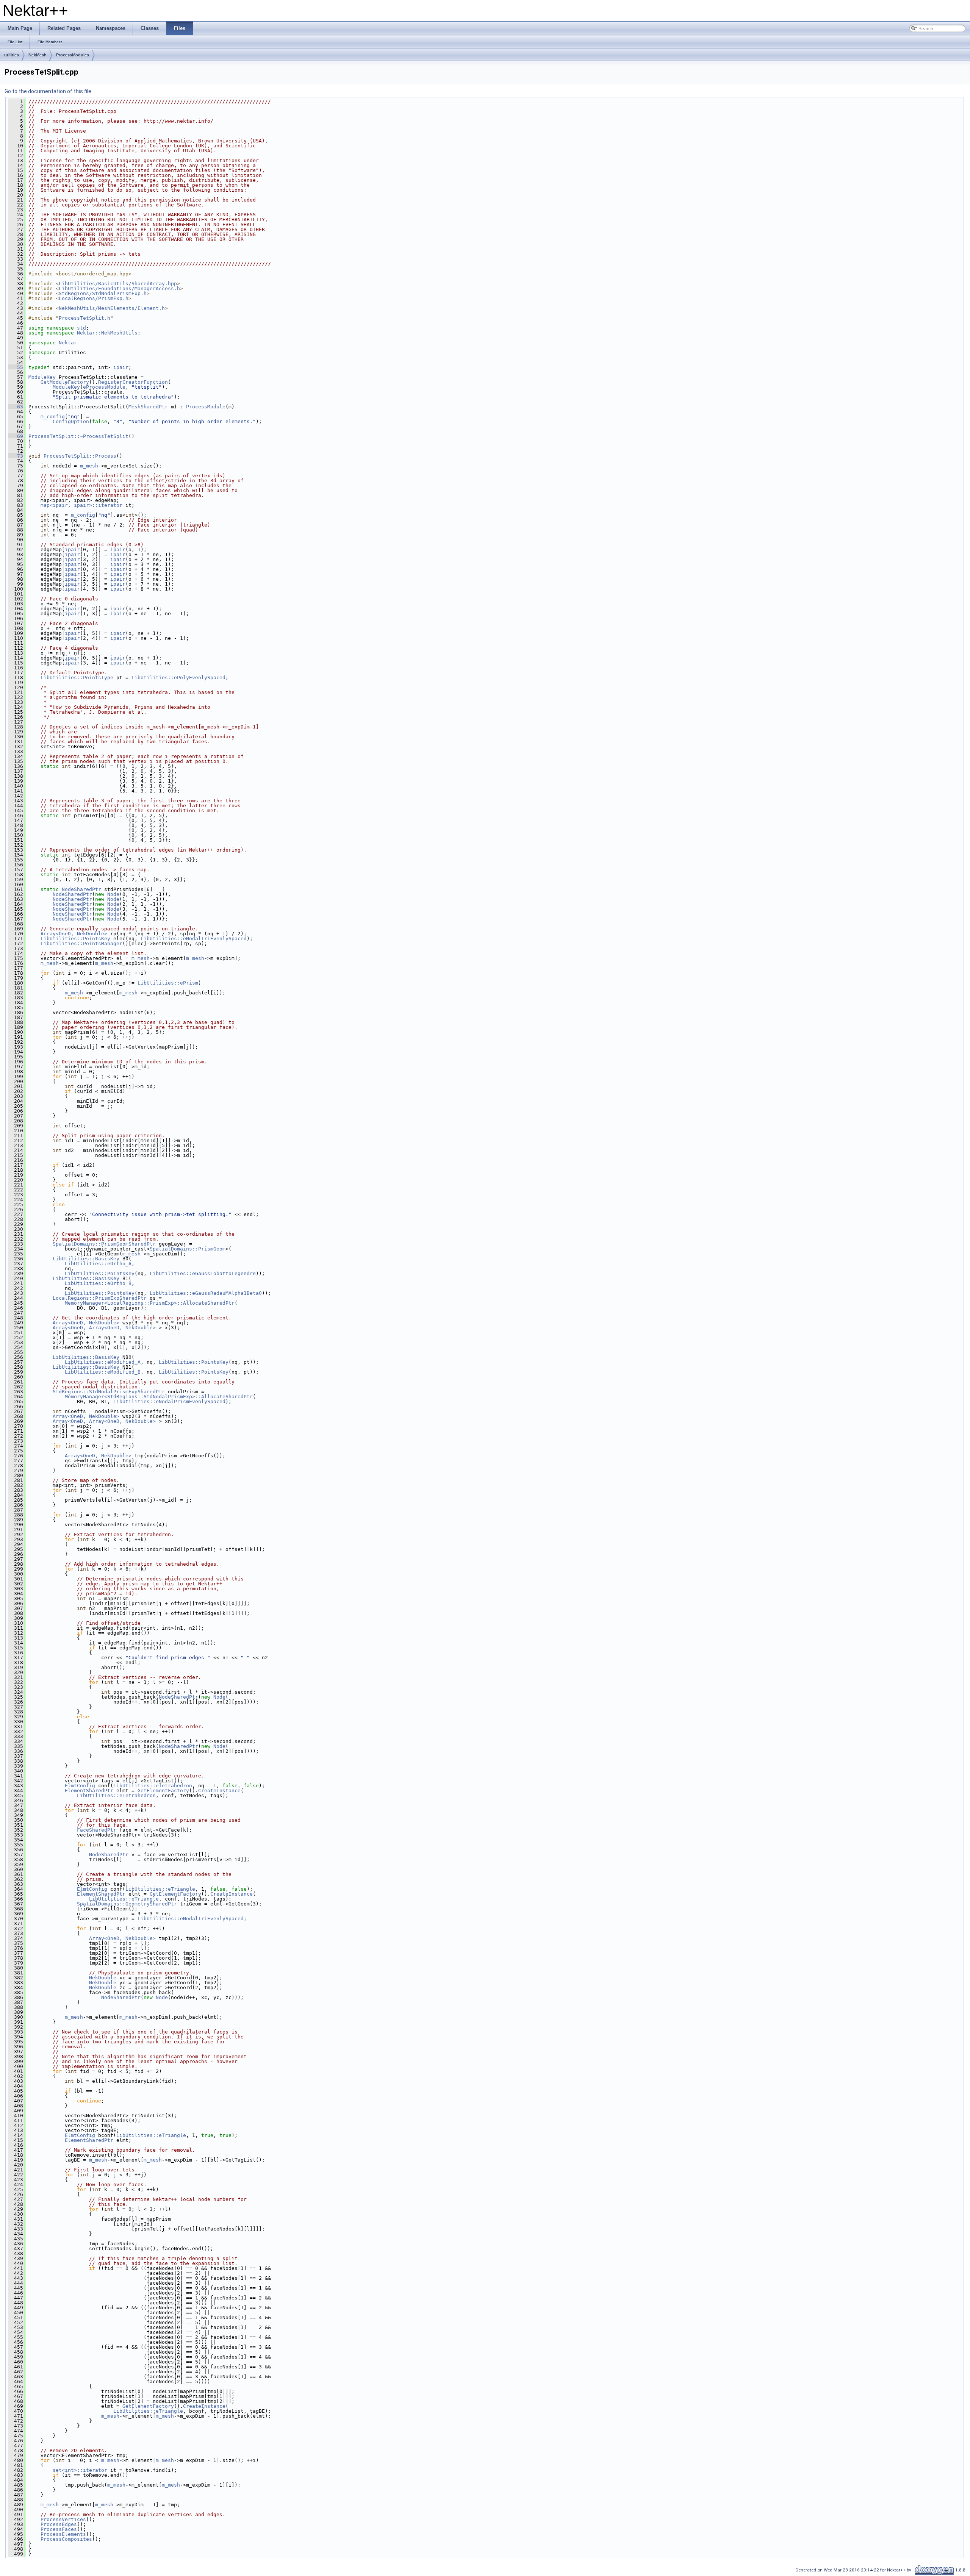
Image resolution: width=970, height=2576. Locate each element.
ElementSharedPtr (89, 1791)
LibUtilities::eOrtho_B (98, 1283)
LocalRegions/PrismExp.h (94, 298)
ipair (121, 367)
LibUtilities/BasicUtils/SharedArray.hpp (118, 284)
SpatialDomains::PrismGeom (188, 1249)
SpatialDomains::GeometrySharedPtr (127, 1904)
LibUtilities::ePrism (168, 983)
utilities (12, 55)
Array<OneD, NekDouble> (74, 934)
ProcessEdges (59, 2524)
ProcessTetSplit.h (84, 318)
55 (16, 367)
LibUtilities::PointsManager (81, 943)
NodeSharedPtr (81, 889)
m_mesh (89, 466)
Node (113, 894)
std (81, 328)
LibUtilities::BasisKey (86, 1259)
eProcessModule (104, 387)
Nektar (68, 343)
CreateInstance (219, 1791)
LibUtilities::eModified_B (103, 1372)
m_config (53, 417)
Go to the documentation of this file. (48, 91)
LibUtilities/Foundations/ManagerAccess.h (119, 288)
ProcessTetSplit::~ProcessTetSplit (78, 436)
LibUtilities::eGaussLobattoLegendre (203, 1273)
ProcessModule (206, 407)
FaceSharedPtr (97, 1830)
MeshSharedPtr (148, 407)
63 (16, 407)
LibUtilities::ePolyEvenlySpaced (178, 678)
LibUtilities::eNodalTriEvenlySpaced (194, 939)
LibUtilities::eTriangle (160, 1889)
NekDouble (103, 1978)
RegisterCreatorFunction (133, 382)
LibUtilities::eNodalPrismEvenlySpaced (169, 1401)
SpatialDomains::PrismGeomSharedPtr (104, 1244)
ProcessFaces (59, 2529)
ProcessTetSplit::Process (80, 456)
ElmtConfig (80, 1786)
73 (16, 456)
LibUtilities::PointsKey (75, 939)
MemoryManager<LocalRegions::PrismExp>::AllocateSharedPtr (150, 1303)
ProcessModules (73, 55)
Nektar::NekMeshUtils (107, 333)
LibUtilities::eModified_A (103, 1362)
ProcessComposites (66, 2539)
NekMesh (38, 55)
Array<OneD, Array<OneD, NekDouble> (104, 1328)
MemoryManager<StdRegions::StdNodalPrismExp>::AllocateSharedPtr (159, 1397)
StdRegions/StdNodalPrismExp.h (103, 293)
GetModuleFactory (65, 382)
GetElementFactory (163, 1791)
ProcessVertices (63, 2519)
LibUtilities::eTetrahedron (153, 1786)
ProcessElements (63, 2534)
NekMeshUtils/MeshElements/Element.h (112, 308)
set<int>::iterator (80, 2470)
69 (16, 436)
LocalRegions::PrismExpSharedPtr (100, 1298)
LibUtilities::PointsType (77, 678)
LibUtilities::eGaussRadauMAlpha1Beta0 (206, 1293)
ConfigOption (71, 421)
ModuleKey (42, 377)
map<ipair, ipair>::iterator (81, 505)
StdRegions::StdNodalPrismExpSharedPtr (109, 1392)
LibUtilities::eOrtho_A (98, 1264)
